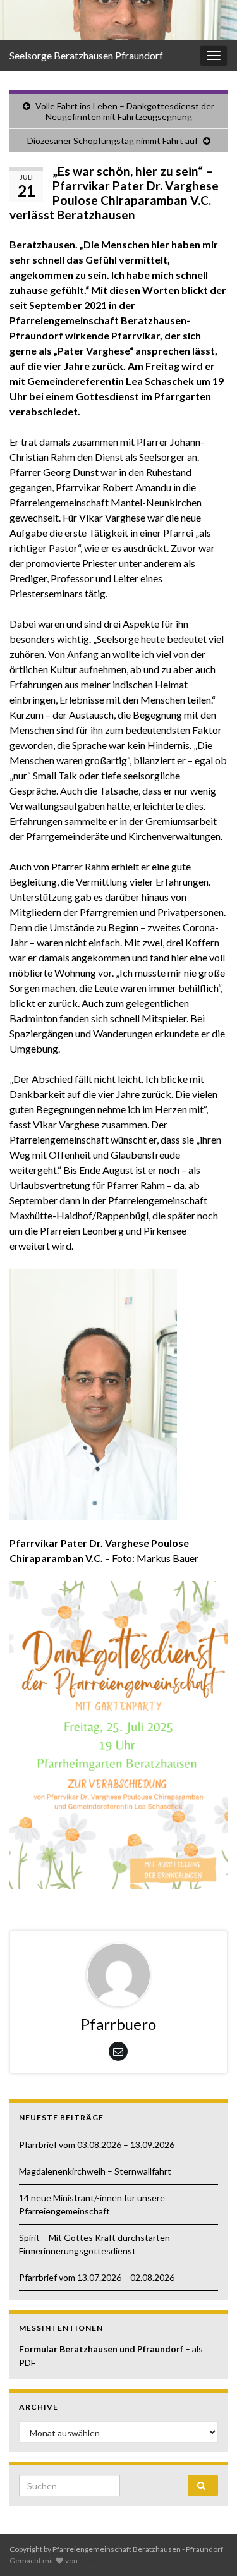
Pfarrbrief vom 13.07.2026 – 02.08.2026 (97, 2277)
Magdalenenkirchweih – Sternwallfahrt (95, 2171)
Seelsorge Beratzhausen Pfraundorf (86, 55)
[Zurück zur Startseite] (118, 20)
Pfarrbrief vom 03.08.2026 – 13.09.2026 (97, 2145)
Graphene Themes (111, 2561)
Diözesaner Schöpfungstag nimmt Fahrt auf (112, 141)
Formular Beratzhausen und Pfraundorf (102, 2349)
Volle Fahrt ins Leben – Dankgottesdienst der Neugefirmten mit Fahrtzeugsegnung (125, 111)
